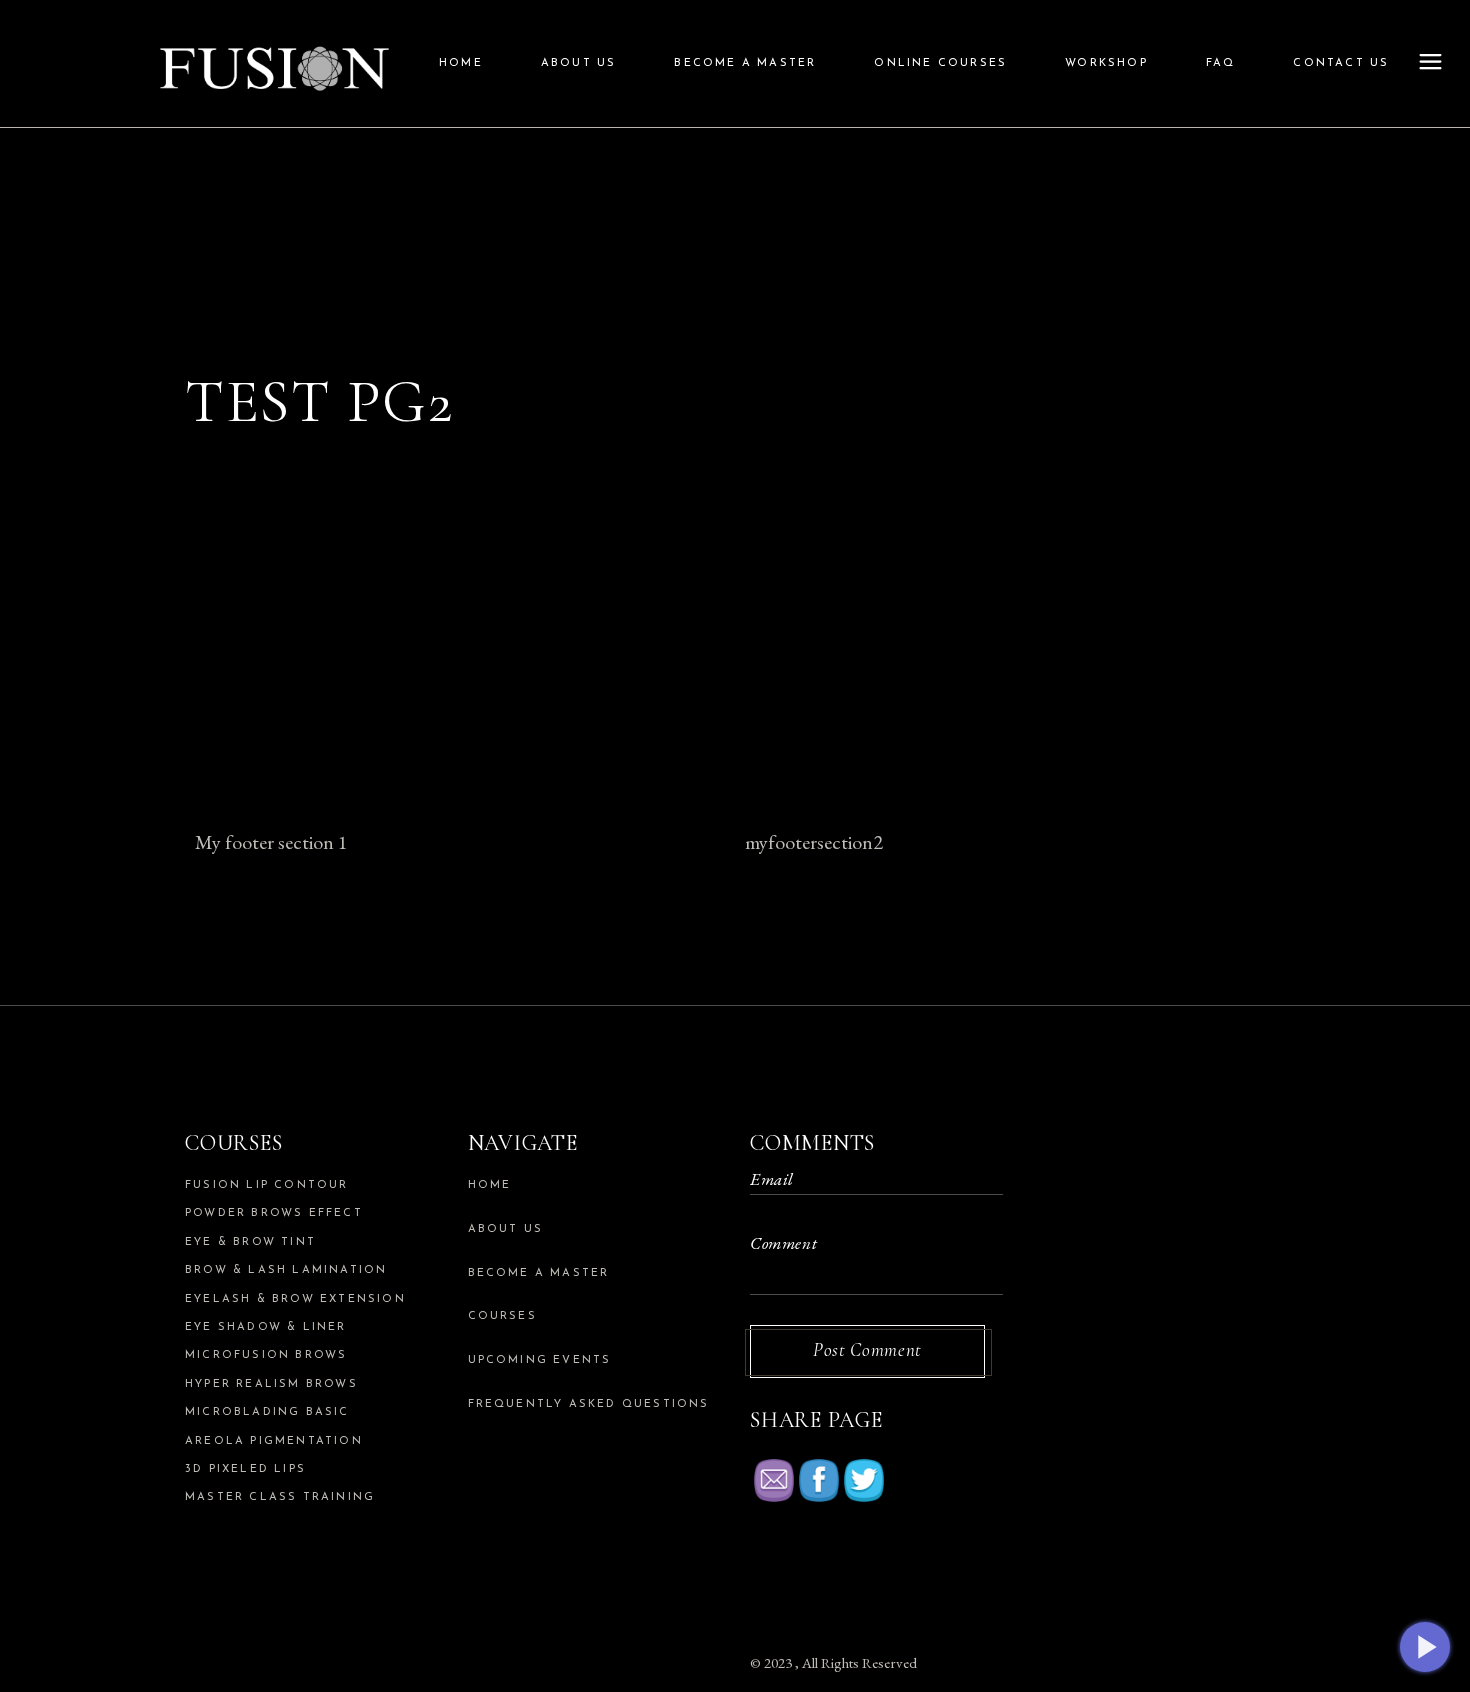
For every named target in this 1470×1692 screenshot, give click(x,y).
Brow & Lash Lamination (286, 1270)
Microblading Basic (267, 1412)
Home (490, 1185)
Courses (502, 1316)
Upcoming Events (540, 1360)
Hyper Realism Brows (271, 1384)
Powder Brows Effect (274, 1213)
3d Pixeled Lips (245, 1469)
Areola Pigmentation (274, 1441)
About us (506, 1229)
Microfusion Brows (266, 1355)
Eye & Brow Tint (250, 1242)
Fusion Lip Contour (267, 1185)
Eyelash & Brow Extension (295, 1299)
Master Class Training (280, 1497)
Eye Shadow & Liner (266, 1327)
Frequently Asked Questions (589, 1404)
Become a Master (539, 1273)
